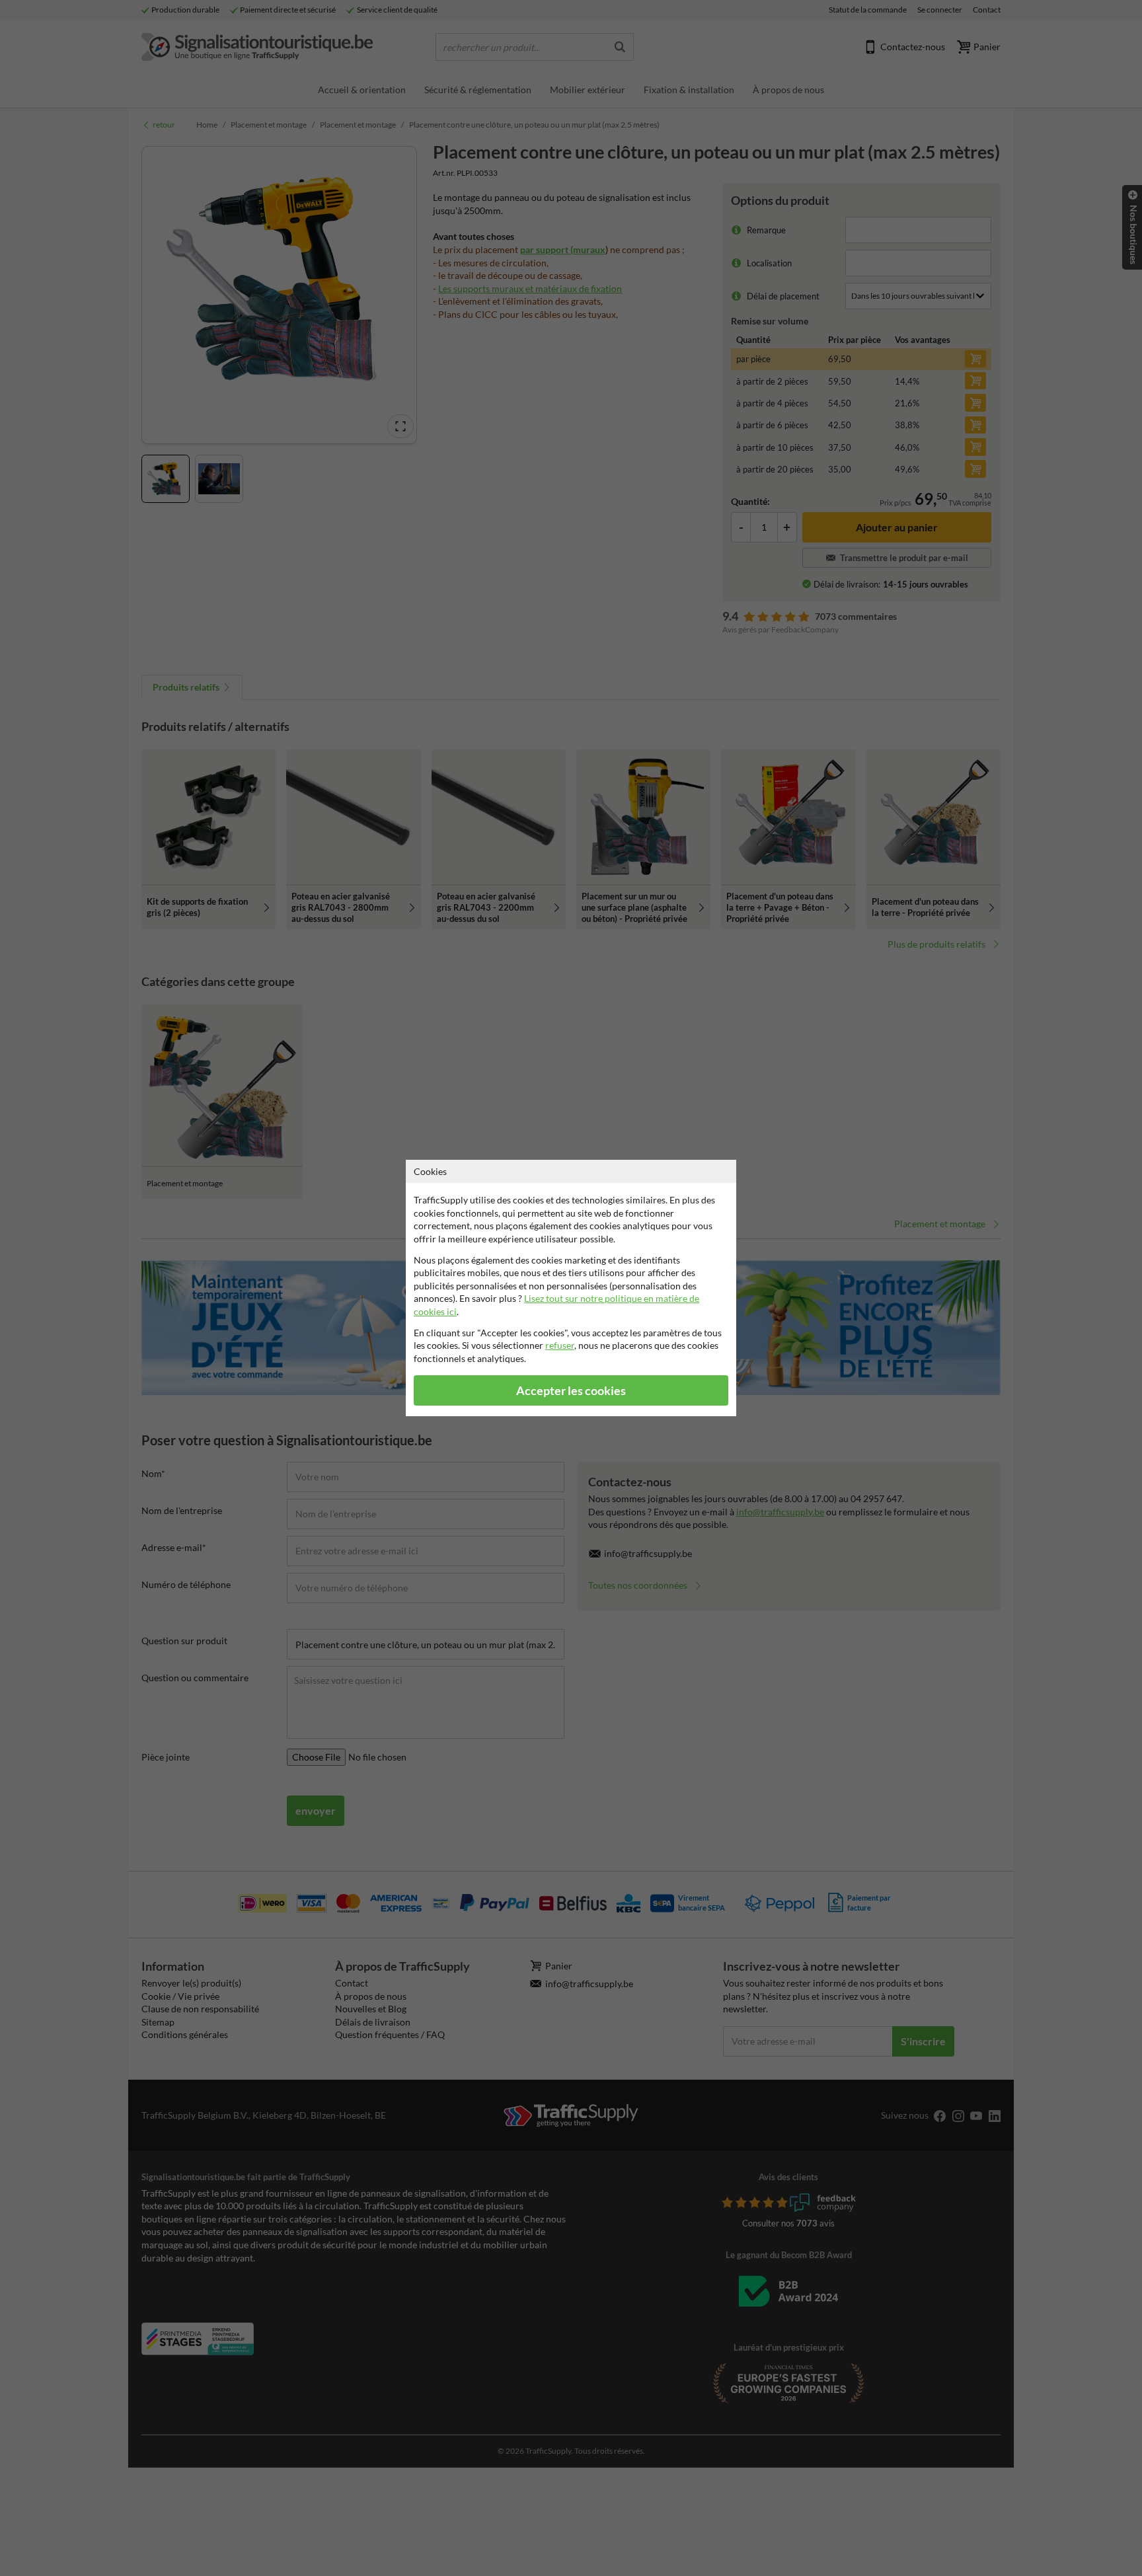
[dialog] (571, 1288)
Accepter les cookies (571, 1391)
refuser (560, 1345)
